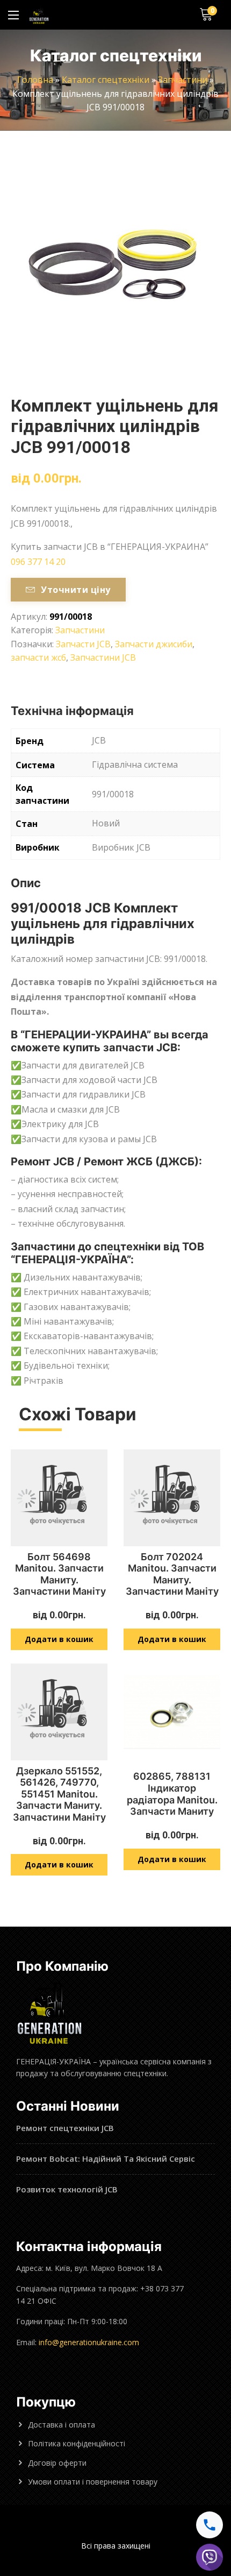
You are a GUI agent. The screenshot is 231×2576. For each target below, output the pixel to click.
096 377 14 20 (38, 562)
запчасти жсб (38, 657)
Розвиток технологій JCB (67, 2189)
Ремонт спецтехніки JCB (65, 2128)
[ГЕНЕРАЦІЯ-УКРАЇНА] (39, 15)
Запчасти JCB (83, 644)
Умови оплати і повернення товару (93, 2482)
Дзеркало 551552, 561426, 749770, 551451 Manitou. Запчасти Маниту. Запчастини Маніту (59, 1794)
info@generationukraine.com (89, 2342)
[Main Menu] (13, 15)
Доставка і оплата (62, 2425)
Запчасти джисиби (154, 644)
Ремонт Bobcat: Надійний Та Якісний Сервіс (106, 2159)
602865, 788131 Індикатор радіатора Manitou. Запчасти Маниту (172, 1794)
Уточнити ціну (75, 590)
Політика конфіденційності (77, 2443)
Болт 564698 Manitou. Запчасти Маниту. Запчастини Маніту (59, 1574)
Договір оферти (57, 2463)
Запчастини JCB (103, 657)
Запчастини (183, 80)
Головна (35, 80)
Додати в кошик (59, 1639)
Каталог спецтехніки (106, 80)
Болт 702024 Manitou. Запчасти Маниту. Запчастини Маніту (172, 1574)
